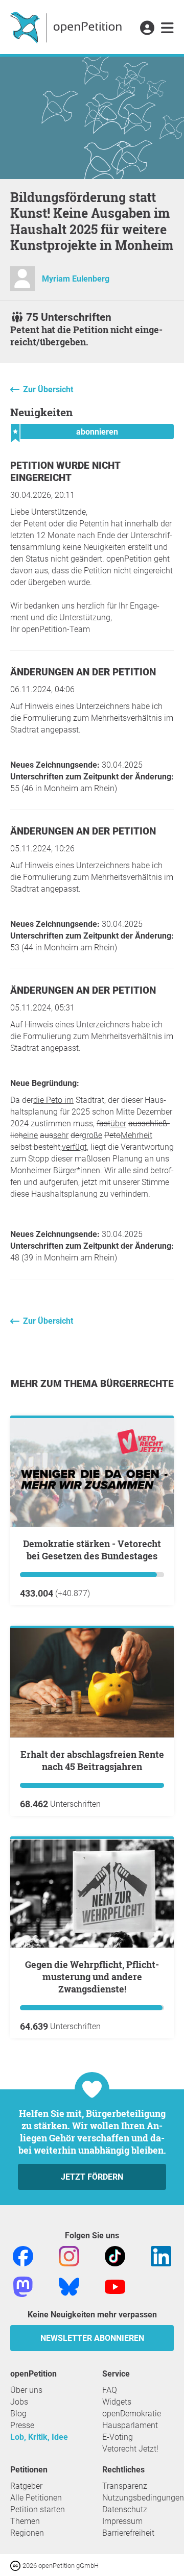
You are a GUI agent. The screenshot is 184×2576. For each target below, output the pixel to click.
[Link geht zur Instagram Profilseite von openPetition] (69, 2255)
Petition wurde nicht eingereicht (65, 472)
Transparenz (125, 2486)
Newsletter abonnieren (92, 2338)
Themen (25, 2521)
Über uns (26, 2390)
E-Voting (118, 2437)
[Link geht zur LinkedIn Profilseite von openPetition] (161, 2255)
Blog (18, 2414)
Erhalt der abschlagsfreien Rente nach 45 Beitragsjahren (92, 1760)
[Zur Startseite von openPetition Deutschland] (67, 27)
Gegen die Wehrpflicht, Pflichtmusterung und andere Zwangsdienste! (92, 1977)
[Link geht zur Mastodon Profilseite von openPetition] (23, 2286)
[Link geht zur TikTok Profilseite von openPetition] (115, 2255)
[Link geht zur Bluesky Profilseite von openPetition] (69, 2286)
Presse (22, 2425)
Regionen (27, 2533)
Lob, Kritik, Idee (39, 2437)
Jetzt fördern (92, 2177)
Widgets (117, 2402)
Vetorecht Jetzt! (130, 2449)
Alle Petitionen (36, 2498)
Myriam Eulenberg (76, 279)
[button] (147, 29)
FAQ (110, 2390)
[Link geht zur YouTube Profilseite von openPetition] (115, 2286)
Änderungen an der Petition (83, 672)
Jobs (19, 2402)
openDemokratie (132, 2414)
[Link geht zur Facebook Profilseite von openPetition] (23, 2255)
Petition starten (38, 2509)
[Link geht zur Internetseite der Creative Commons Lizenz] (16, 2565)
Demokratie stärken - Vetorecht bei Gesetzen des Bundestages (92, 1550)
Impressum (122, 2521)
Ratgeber (26, 2486)
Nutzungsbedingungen (143, 2498)
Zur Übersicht (48, 389)
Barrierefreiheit (128, 2533)
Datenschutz (125, 2509)
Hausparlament (130, 2425)
